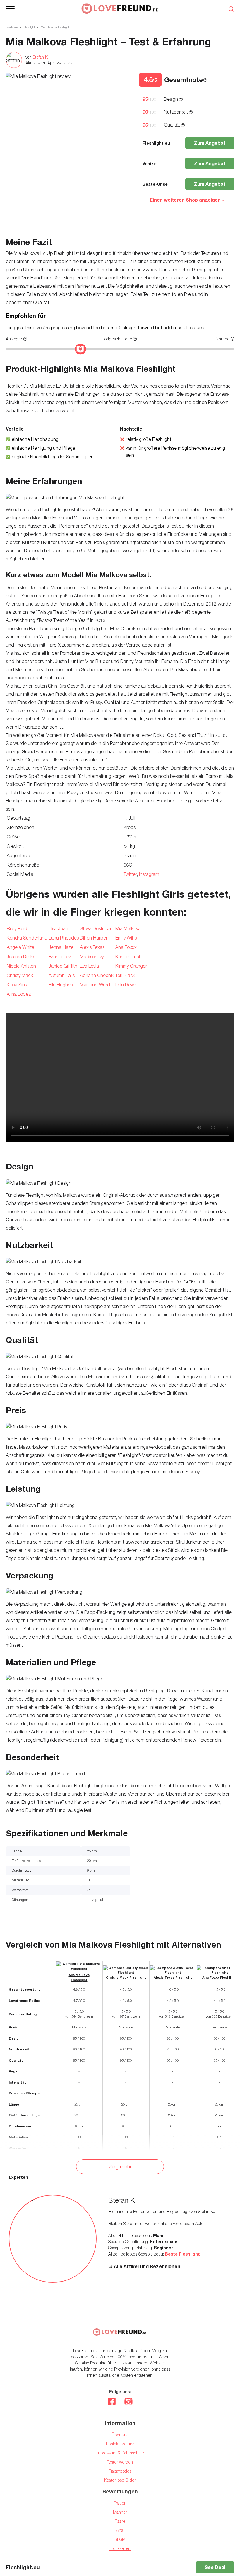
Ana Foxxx (126, 947)
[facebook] (112, 2402)
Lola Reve (125, 985)
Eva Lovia (89, 966)
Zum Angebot (210, 143)
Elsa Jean (58, 928)
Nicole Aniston (21, 966)
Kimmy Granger (131, 966)
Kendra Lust (128, 957)
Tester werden (120, 2462)
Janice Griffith (63, 966)
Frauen (120, 2503)
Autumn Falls (62, 975)
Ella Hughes (61, 985)
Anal (120, 2530)
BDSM (120, 2539)
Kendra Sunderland (27, 938)
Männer (120, 2512)
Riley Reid (17, 928)
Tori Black (125, 975)
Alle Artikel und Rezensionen (147, 2266)
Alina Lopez (19, 994)
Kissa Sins (17, 985)
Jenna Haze (61, 947)
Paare (120, 2521)
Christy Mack (20, 975)
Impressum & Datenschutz (120, 2453)
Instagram (149, 874)
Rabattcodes (120, 2471)
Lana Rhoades (64, 938)
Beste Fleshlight (182, 2254)
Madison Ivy (92, 957)
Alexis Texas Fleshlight (173, 1977)
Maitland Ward (95, 985)
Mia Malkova (128, 928)
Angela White (20, 947)
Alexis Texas (92, 947)
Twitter (130, 874)
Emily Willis (126, 938)
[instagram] (128, 2402)
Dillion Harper (94, 938)
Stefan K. (41, 57)
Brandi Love (61, 957)
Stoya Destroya (95, 928)
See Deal (215, 2567)
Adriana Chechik (97, 975)
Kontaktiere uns (120, 2444)
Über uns (120, 2435)
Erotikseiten (120, 2548)
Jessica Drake (21, 957)
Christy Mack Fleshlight (126, 1977)
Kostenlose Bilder (120, 2480)
